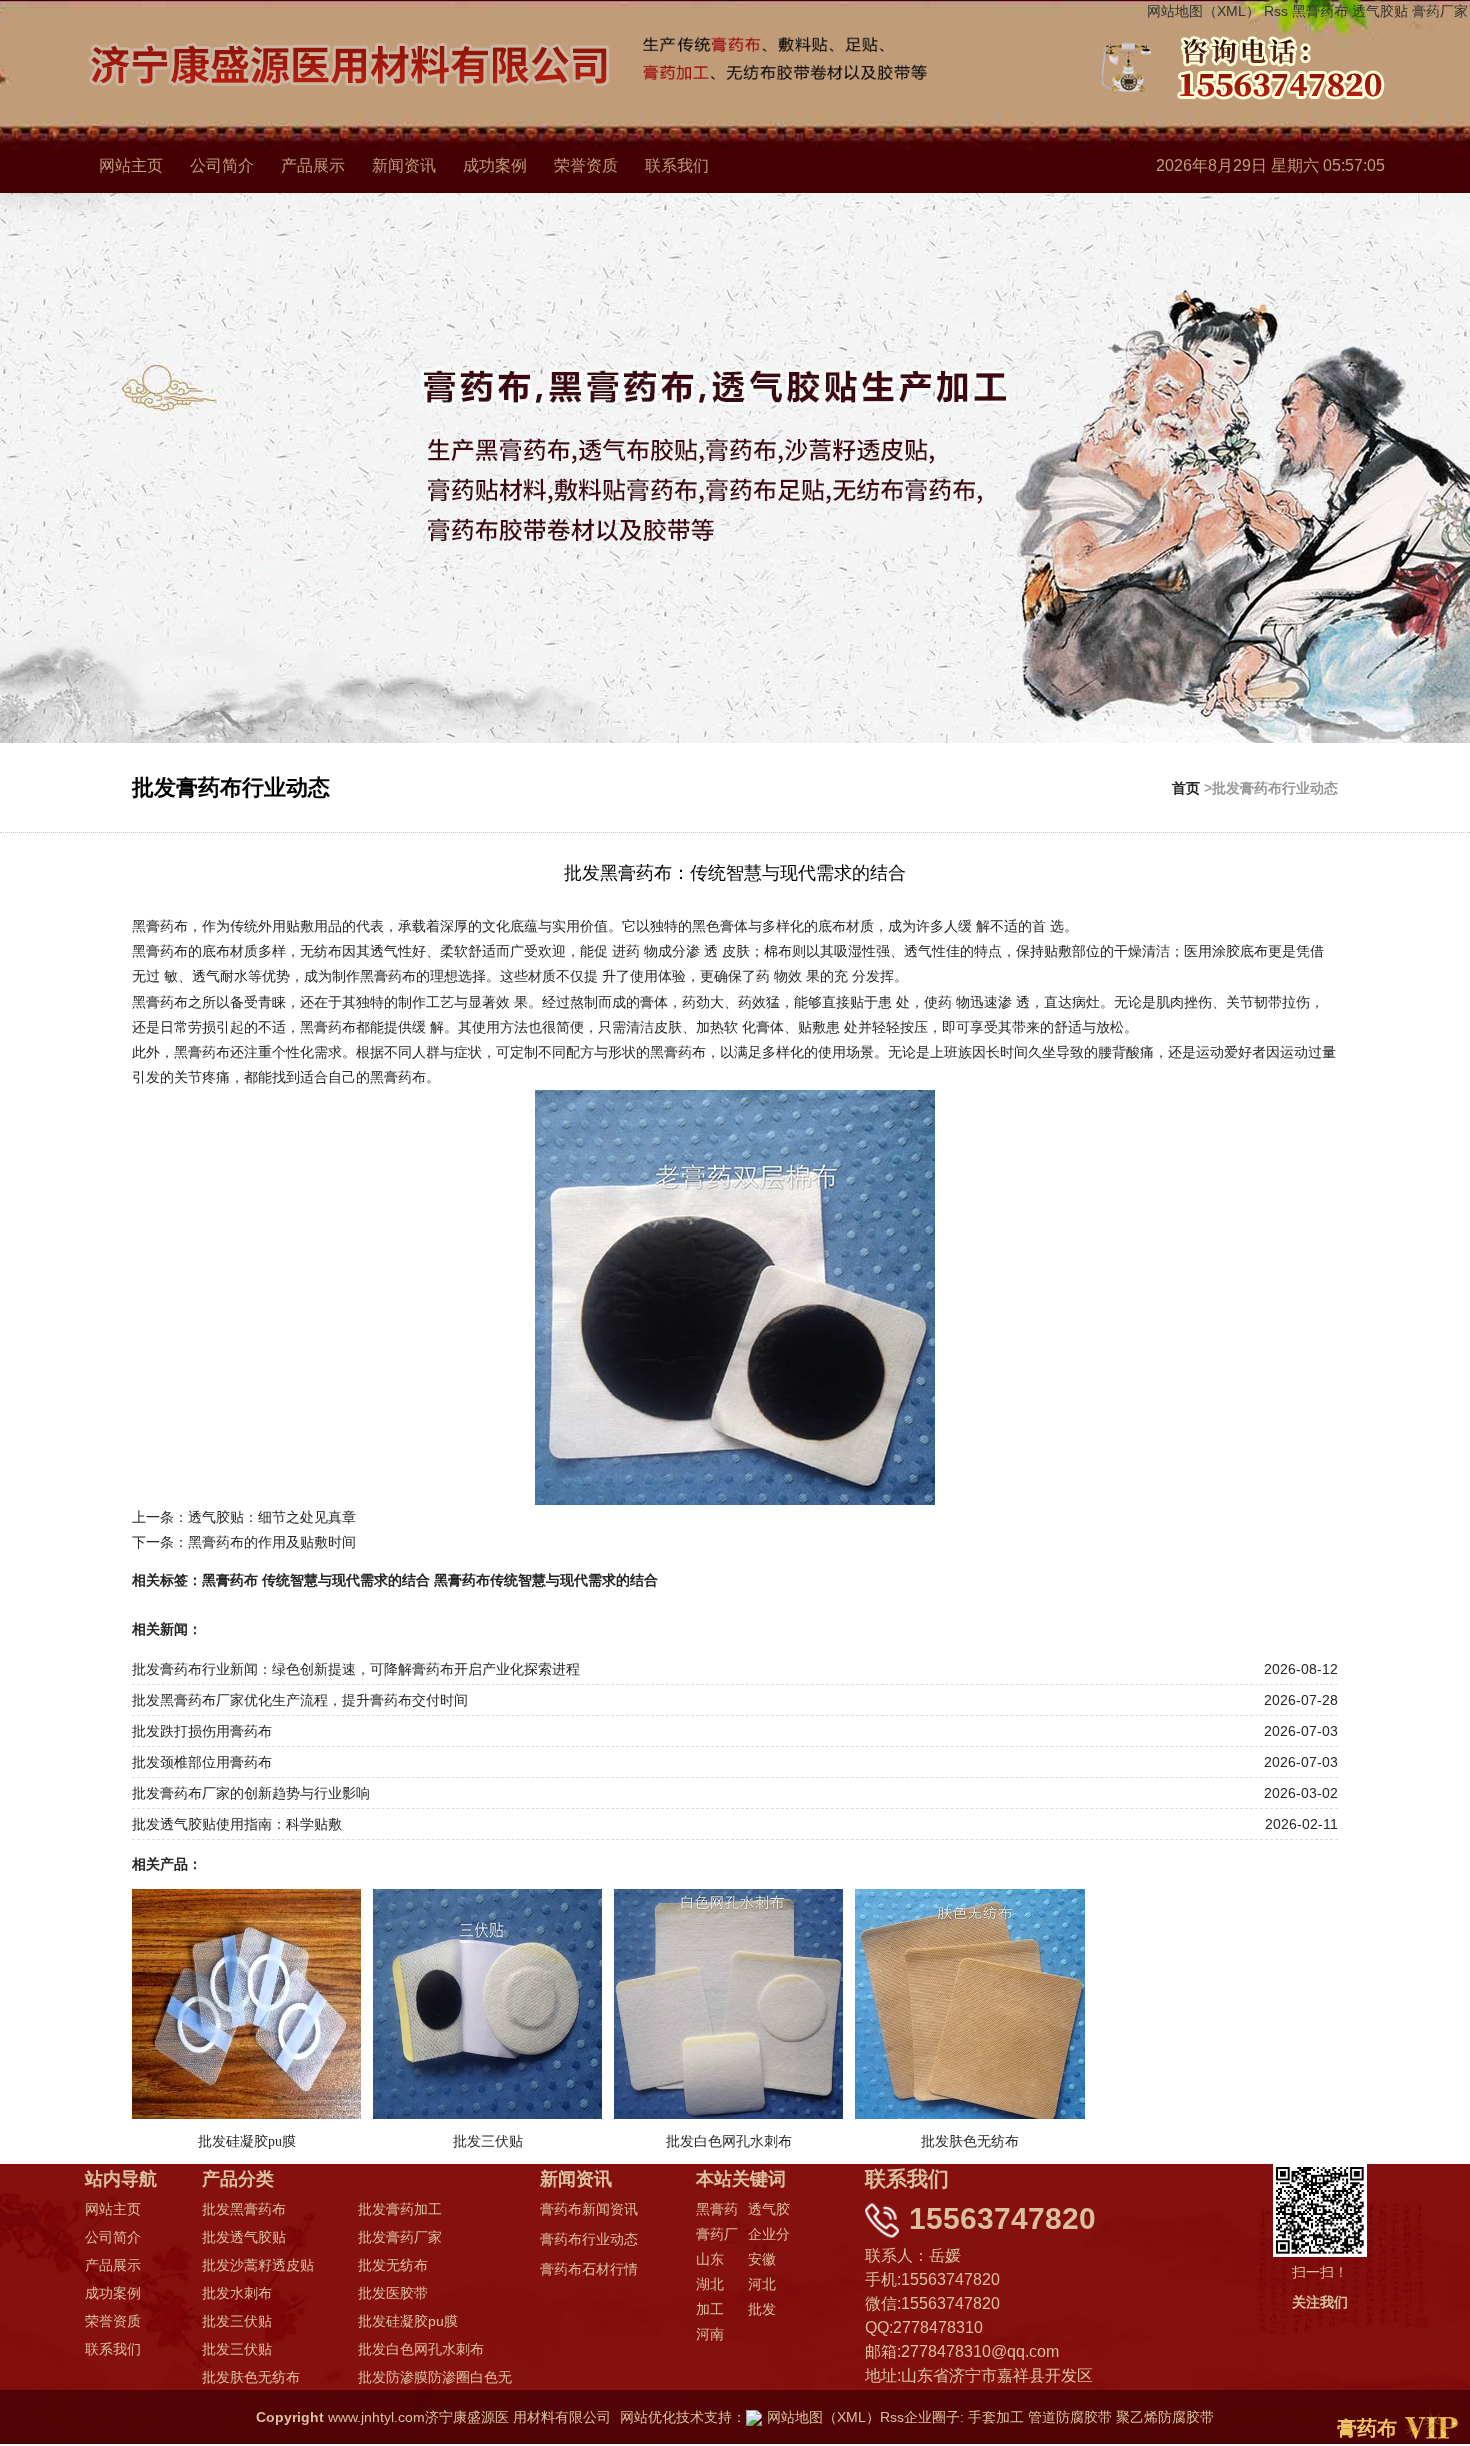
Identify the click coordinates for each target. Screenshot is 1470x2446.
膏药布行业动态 (589, 2239)
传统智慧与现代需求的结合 (346, 1580)
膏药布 (1367, 2428)
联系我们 (677, 165)
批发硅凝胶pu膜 (408, 2321)
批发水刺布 (237, 2293)
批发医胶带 (393, 2293)
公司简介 (222, 165)
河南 (710, 2334)
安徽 (762, 2259)
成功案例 (495, 165)
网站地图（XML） (1203, 11)
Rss (1276, 11)
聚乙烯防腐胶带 (1165, 2417)
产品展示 (313, 165)
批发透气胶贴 (244, 2237)
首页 (1186, 788)
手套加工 (996, 2417)
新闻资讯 (404, 165)
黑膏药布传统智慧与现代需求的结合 (546, 1580)
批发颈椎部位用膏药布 (202, 1762)
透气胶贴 (1380, 11)
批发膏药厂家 (400, 2237)
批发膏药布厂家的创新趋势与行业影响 (251, 1793)
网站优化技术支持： (683, 2417)
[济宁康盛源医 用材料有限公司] (813, 61)
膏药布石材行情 (589, 2269)
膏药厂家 (1440, 11)
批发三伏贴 (237, 2321)
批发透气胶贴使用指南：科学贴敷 (237, 1824)
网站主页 (131, 165)
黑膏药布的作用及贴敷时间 (272, 1542)
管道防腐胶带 (1070, 2417)
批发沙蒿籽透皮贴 (258, 2265)
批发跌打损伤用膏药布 (202, 1731)
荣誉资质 (586, 165)
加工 (710, 2309)
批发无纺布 (393, 2265)
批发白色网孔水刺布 (421, 2349)
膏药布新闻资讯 (589, 2209)
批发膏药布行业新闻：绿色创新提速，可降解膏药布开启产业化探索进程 (356, 1669)
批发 (762, 2309)
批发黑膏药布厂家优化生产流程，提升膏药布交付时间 (300, 1700)
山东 (710, 2259)
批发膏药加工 (400, 2209)
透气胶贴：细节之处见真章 (272, 1517)
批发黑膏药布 (244, 2209)
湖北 (710, 2284)
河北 (762, 2284)
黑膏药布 (1320, 11)
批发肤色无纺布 (251, 2377)
